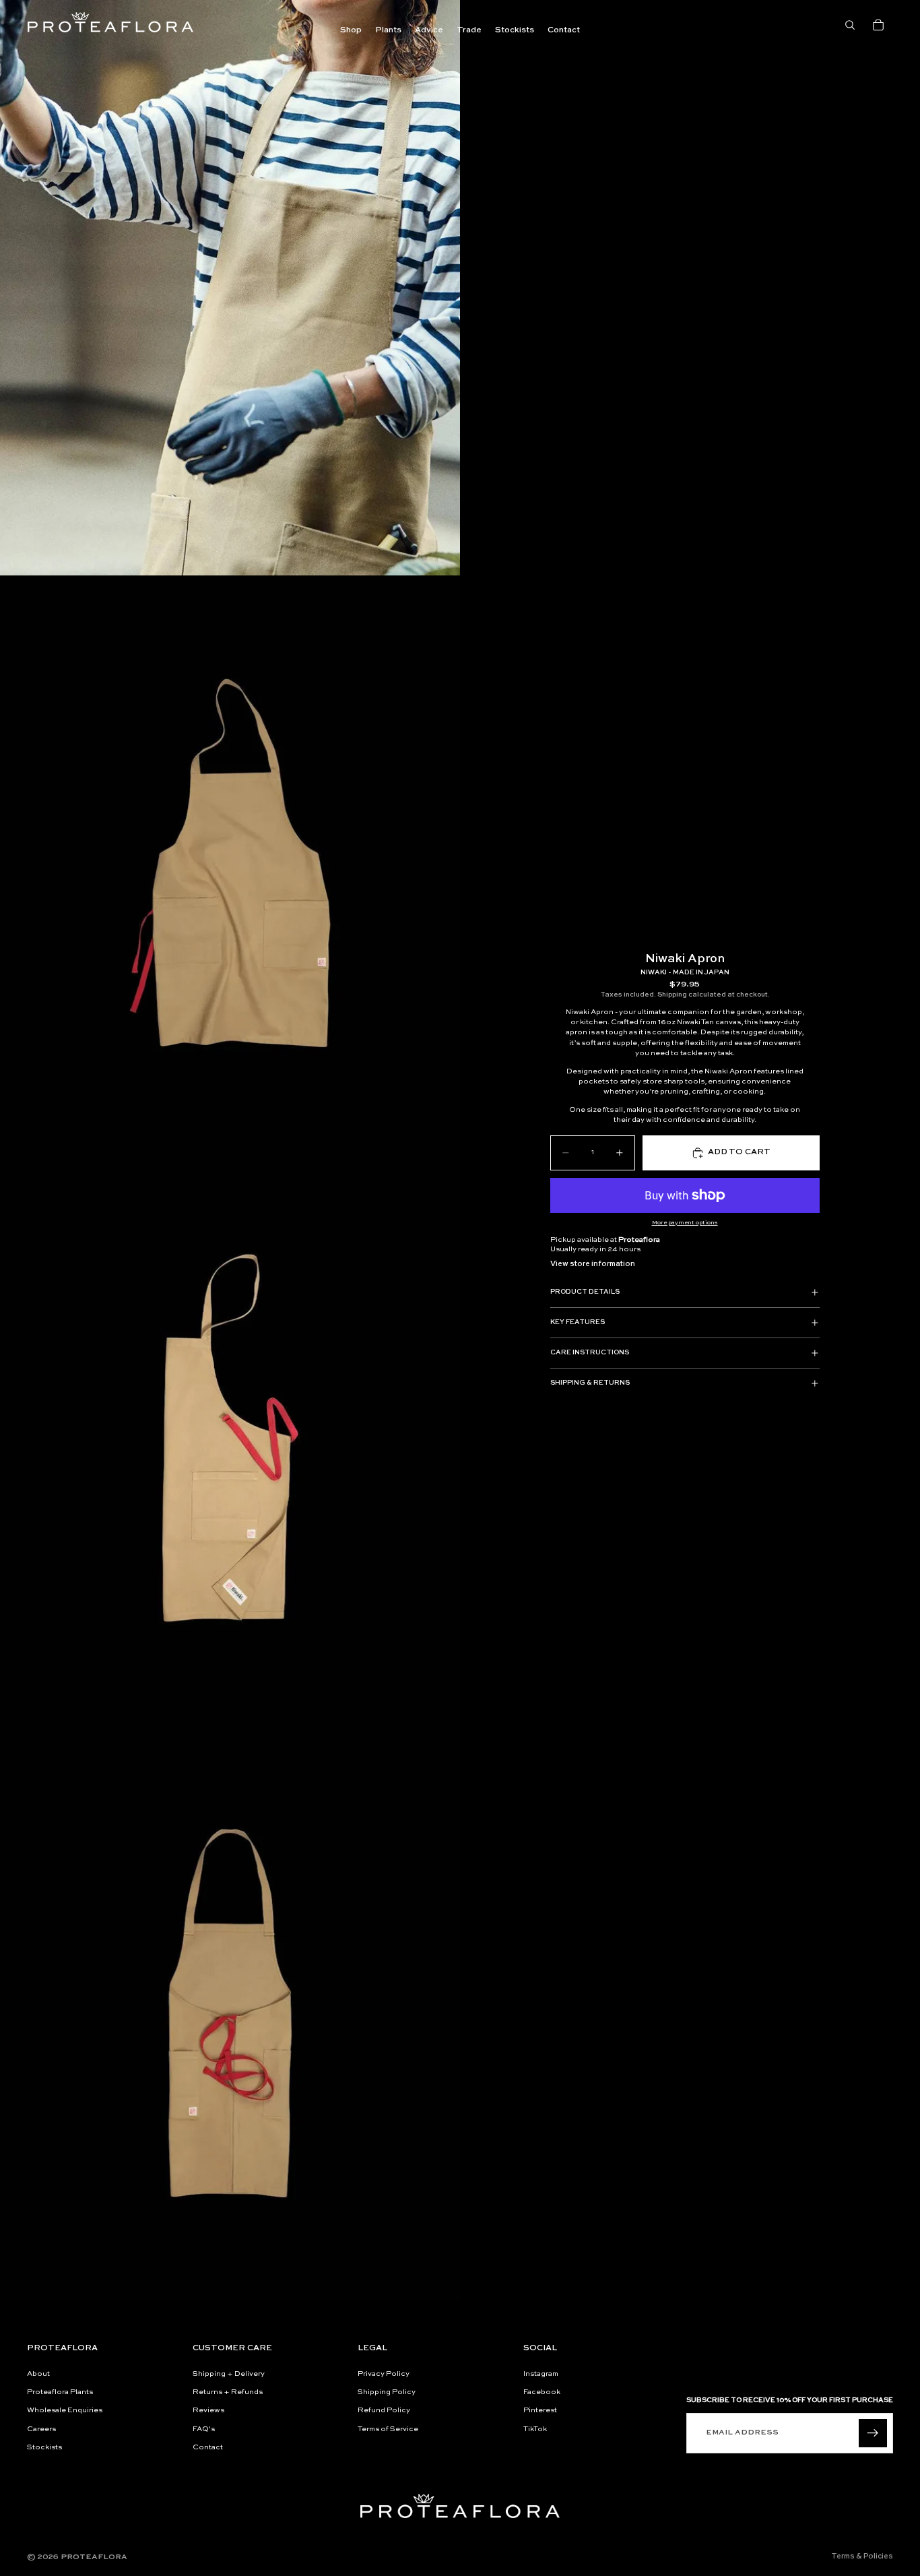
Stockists (44, 2448)
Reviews (208, 2411)
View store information (593, 1264)
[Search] (850, 25)
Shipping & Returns (590, 1383)
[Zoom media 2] (230, 863)
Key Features (578, 1322)
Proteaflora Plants (60, 2392)
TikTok (535, 2429)
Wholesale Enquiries (65, 2411)
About (38, 2374)
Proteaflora (94, 2557)
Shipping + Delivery (229, 2374)
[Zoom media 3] (230, 1439)
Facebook (542, 2392)
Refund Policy (384, 2411)
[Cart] (878, 25)
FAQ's (204, 2429)
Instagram (541, 2374)
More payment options (685, 1223)
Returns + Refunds (228, 2392)
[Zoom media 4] (230, 2013)
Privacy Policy (384, 2374)
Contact (208, 2448)
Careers (41, 2429)
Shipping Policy (387, 2392)
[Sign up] (873, 2433)
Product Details (585, 1292)
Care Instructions (590, 1352)
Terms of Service (388, 2429)
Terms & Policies (862, 2557)
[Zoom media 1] (230, 288)
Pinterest (540, 2411)
